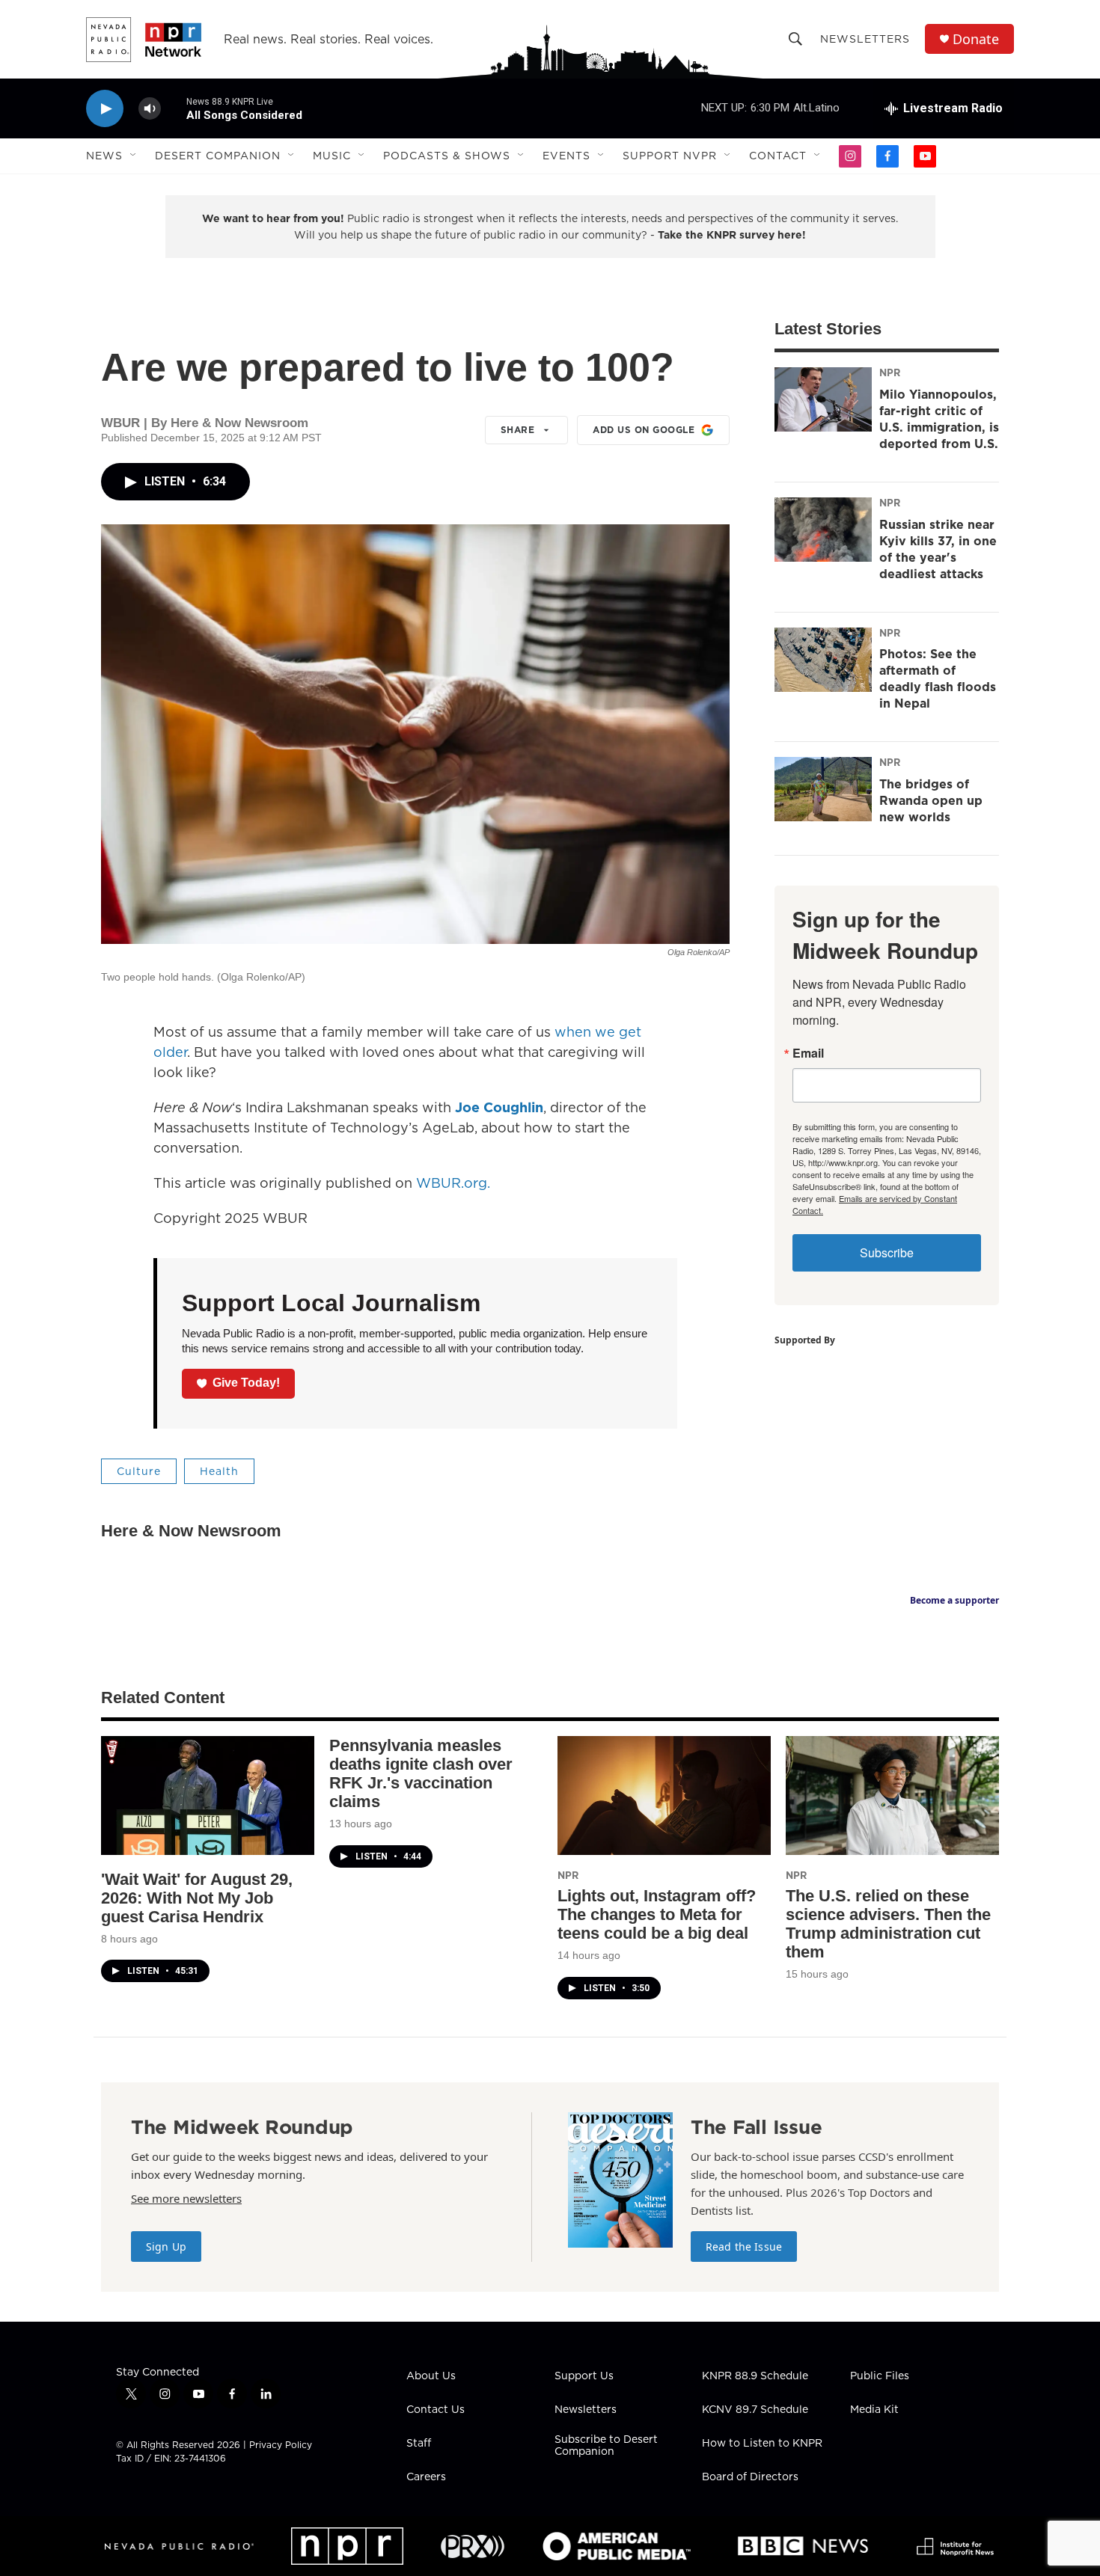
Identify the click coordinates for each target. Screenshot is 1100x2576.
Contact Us (436, 2410)
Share (518, 430)
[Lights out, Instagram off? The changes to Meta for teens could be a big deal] (664, 1795)
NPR (890, 372)
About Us (431, 2376)
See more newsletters (186, 2198)
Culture (139, 1471)
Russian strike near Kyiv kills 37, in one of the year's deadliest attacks (938, 549)
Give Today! (246, 1383)
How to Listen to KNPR (762, 2444)
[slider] (174, 108)
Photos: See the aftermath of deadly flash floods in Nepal (938, 678)
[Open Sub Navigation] (134, 156)
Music (332, 156)
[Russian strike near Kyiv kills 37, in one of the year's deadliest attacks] (823, 530)
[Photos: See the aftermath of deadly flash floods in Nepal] (823, 660)
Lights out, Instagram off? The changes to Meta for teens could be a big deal (657, 1914)
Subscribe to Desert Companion (606, 2446)
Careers (426, 2477)
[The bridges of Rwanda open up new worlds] (823, 789)
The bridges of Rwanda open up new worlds (931, 800)
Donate (976, 39)
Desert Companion (218, 156)
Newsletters (865, 39)
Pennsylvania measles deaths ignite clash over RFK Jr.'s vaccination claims (421, 1773)
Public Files (880, 2376)
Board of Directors (750, 2477)
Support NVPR (670, 156)
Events (566, 156)
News (104, 156)
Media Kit (874, 2410)
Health (219, 1471)
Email (808, 1053)
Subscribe (887, 1252)
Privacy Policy (281, 2445)
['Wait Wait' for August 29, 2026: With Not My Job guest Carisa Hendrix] (208, 1795)
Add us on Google (644, 430)
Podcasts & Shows (447, 156)
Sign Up (166, 2247)
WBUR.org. (453, 1183)
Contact (778, 156)
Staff (419, 2444)
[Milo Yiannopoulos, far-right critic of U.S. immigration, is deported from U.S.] (823, 399)
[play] (105, 109)
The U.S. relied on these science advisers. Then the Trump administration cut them (888, 1924)
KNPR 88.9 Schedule (755, 2376)
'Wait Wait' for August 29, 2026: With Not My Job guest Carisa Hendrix (197, 1898)
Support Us (584, 2376)
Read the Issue (744, 2247)
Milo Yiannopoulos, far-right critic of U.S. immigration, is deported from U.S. (939, 419)
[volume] (150, 109)
